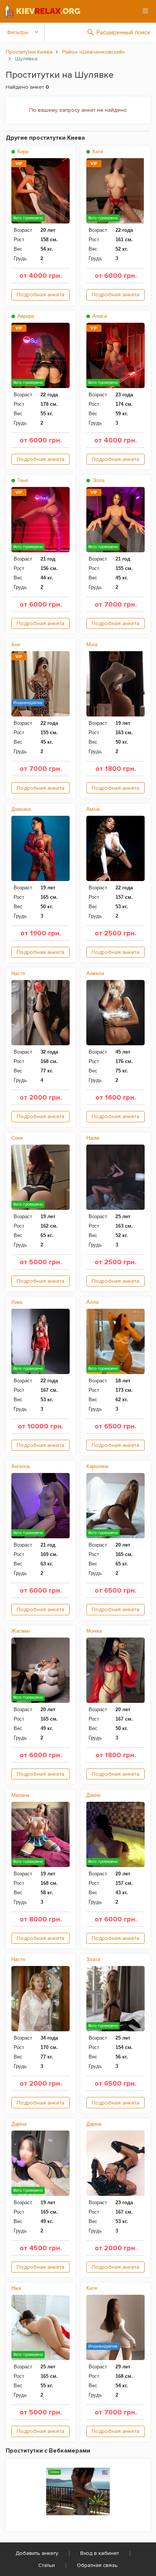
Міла (92, 645)
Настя (18, 973)
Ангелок (21, 1466)
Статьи (47, 2565)
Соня (17, 1138)
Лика (17, 1302)
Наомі (93, 1138)
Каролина (97, 1466)
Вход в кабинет (100, 2553)
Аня (16, 645)
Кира (22, 152)
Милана (20, 1795)
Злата (93, 1959)
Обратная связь (97, 2565)
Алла (92, 1302)
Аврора (25, 316)
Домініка (21, 809)
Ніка (16, 2288)
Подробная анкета (41, 295)
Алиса (99, 316)
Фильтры (18, 32)
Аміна (93, 809)
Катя (97, 152)
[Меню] (145, 11)
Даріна (19, 2124)
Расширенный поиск (123, 32)
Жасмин (21, 1631)
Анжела (95, 973)
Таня (22, 480)
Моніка (94, 1631)
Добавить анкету (37, 2553)
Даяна (93, 1795)
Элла (98, 480)
